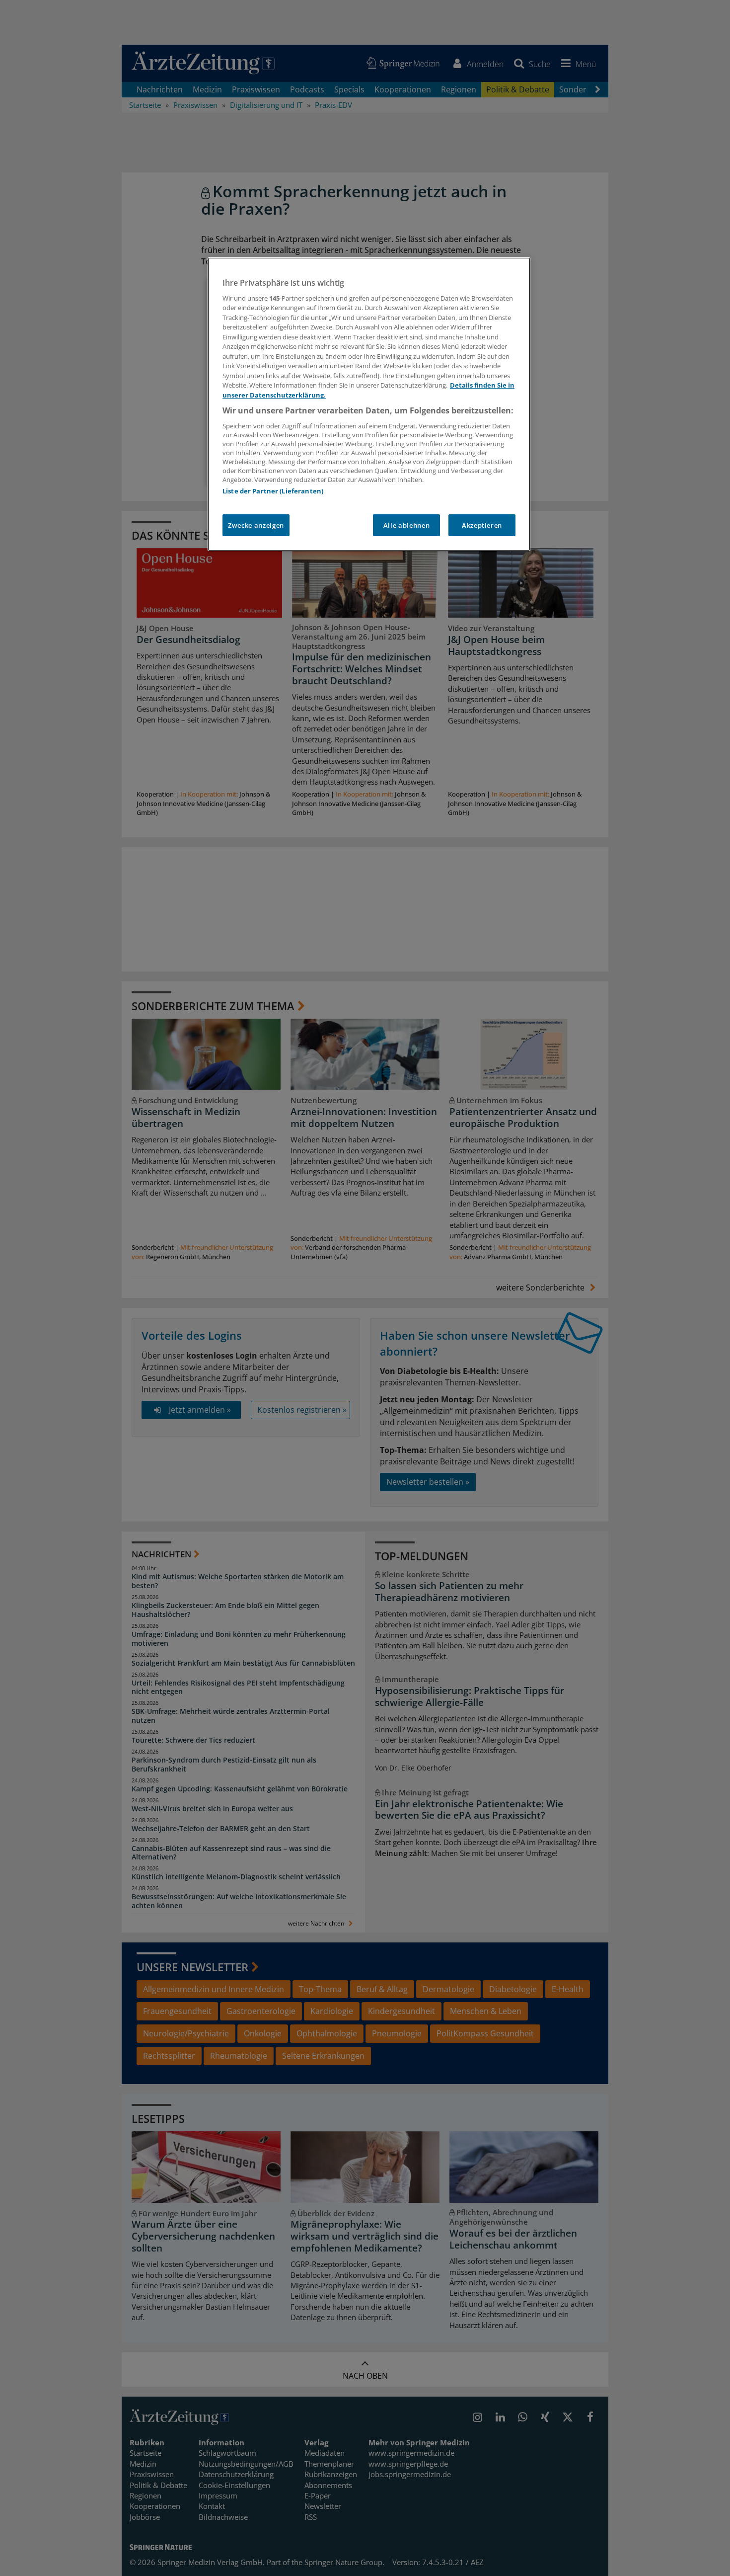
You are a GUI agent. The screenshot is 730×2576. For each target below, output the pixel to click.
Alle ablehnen (406, 525)
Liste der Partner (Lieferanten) (273, 491)
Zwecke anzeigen (256, 525)
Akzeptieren (482, 525)
